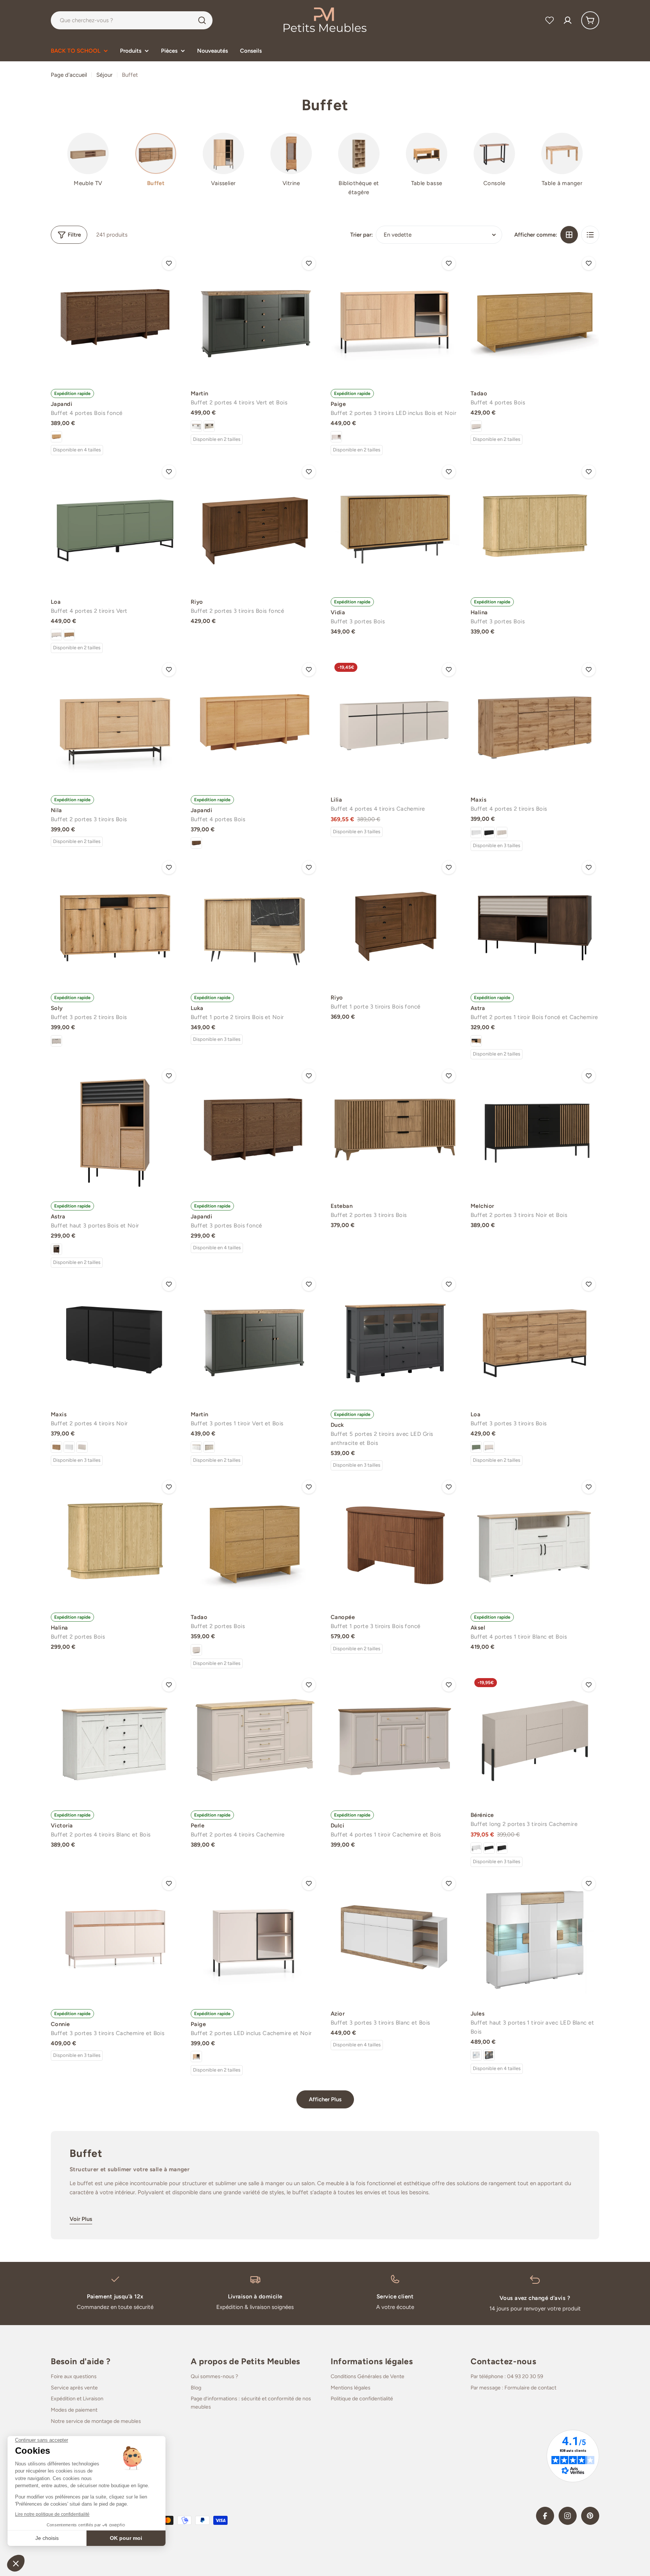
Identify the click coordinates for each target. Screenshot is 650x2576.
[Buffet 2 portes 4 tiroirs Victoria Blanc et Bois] (115, 1739)
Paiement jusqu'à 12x (115, 2297)
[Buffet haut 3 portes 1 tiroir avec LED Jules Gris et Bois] (489, 2055)
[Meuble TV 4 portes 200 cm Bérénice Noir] (489, 1848)
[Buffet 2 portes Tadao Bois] (255, 1541)
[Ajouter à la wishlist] (169, 263)
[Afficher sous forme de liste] (590, 235)
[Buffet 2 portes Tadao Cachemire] (196, 1650)
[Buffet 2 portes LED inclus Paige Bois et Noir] (196, 2057)
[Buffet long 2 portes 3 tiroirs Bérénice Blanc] (476, 1848)
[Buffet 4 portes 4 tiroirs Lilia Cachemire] (395, 723)
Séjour (104, 75)
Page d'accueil (69, 75)
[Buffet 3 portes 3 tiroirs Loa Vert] (476, 1447)
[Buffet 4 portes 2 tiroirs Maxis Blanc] (476, 832)
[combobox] (132, 20)
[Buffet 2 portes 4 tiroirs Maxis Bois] (56, 1447)
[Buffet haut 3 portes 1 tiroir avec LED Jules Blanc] (476, 2055)
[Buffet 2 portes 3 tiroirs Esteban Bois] (395, 1130)
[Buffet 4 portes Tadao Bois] (535, 317)
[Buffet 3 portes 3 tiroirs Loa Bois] (535, 1338)
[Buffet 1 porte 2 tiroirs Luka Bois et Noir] (255, 921)
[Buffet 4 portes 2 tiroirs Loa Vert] (115, 526)
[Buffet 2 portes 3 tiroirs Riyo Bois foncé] (255, 526)
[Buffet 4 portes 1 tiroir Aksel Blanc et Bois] (535, 1541)
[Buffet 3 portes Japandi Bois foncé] (255, 1130)
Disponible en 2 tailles (217, 439)
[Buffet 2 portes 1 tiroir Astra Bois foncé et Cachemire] (535, 921)
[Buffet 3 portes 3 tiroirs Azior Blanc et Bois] (395, 1937)
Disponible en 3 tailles (357, 832)
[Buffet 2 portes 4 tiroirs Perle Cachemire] (255, 1739)
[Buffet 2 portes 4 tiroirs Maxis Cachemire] (82, 1447)
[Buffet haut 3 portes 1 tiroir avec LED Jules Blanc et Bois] (535, 1937)
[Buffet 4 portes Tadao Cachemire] (476, 426)
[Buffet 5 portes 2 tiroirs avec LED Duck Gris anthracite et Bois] (395, 1338)
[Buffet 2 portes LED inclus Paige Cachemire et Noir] (255, 1937)
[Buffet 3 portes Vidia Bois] (395, 526)
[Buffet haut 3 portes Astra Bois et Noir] (115, 1130)
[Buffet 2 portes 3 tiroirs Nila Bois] (115, 723)
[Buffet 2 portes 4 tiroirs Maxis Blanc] (69, 1447)
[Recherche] (202, 20)
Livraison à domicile (255, 2297)
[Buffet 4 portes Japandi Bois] (56, 437)
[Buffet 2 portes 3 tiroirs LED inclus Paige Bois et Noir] (395, 317)
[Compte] (568, 20)
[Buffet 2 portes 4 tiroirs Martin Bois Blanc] (196, 426)
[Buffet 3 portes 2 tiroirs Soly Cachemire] (56, 1041)
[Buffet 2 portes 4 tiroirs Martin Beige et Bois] (209, 426)
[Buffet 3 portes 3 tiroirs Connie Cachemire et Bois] (115, 1937)
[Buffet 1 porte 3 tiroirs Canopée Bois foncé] (395, 1541)
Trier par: (361, 235)
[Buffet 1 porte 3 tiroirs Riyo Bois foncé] (395, 921)
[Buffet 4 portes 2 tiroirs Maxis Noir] (489, 832)
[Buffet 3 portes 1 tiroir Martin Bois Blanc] (196, 1447)
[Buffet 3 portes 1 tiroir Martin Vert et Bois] (255, 1338)
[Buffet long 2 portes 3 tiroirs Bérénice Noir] (502, 1848)
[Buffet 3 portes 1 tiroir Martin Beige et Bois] (209, 1447)
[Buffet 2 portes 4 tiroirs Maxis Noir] (115, 1338)
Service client (395, 2297)
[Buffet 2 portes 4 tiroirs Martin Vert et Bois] (255, 317)
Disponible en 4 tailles (77, 450)
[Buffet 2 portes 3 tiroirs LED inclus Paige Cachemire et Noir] (336, 437)
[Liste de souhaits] (550, 20)
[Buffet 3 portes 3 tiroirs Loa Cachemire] (489, 1447)
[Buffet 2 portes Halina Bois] (115, 1541)
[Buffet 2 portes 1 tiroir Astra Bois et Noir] (476, 1041)
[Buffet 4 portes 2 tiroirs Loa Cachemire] (56, 635)
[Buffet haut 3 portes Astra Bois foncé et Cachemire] (56, 1249)
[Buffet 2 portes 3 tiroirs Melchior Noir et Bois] (535, 1130)
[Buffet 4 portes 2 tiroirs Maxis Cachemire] (502, 832)
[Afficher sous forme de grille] (569, 235)
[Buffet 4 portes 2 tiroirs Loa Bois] (69, 635)
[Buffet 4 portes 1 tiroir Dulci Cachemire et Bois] (395, 1739)
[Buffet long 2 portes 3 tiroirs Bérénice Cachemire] (535, 1739)
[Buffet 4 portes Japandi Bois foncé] (115, 317)
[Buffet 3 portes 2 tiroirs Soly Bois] (115, 921)
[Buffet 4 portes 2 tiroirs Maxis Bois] (535, 723)
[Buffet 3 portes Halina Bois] (535, 526)
